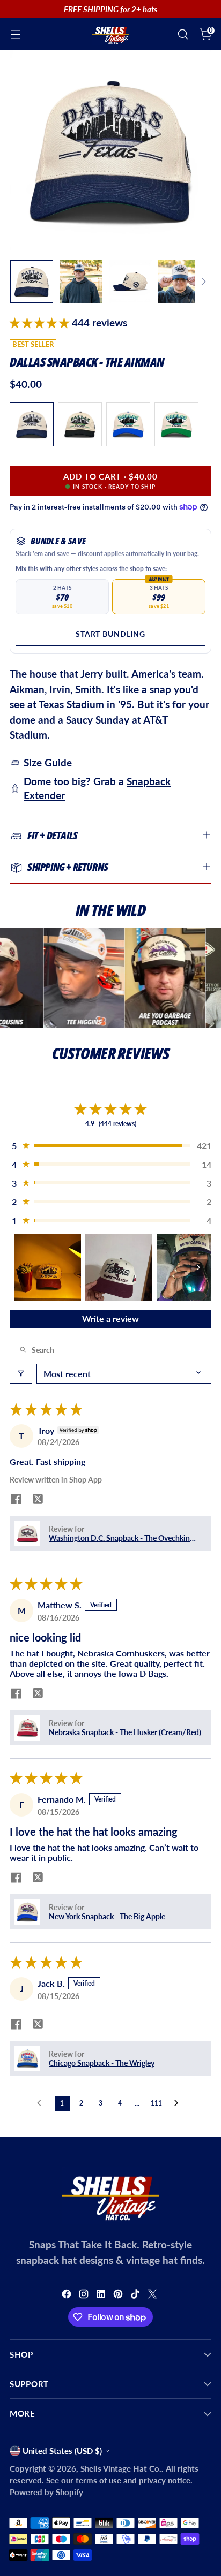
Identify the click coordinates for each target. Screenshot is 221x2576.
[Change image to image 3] (130, 282)
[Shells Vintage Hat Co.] (110, 34)
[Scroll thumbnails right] (198, 1267)
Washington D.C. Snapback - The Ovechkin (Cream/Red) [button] (119, 1538)
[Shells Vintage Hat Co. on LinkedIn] (102, 2296)
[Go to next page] (179, 2103)
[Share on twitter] (38, 1500)
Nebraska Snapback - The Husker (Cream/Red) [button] (125, 1732)
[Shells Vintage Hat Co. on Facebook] (68, 2296)
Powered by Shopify (46, 2492)
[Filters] (21, 1374)
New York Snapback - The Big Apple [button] (107, 1916)
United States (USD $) (62, 2451)
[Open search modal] (183, 35)
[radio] (32, 424)
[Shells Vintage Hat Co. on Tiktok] (136, 2296)
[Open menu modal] (15, 35)
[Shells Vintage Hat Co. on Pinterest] (119, 2296)
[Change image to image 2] (81, 282)
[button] (41, 322)
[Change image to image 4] (180, 282)
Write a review (110, 1319)
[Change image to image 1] (32, 282)
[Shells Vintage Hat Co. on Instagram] (85, 2296)
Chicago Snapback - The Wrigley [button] (102, 2063)
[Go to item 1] (47, 1268)
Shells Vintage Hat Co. (121, 2468)
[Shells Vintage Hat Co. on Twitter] (153, 2296)
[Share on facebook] (16, 1500)
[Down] (203, 282)
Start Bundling (110, 634)
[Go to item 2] (119, 1268)
